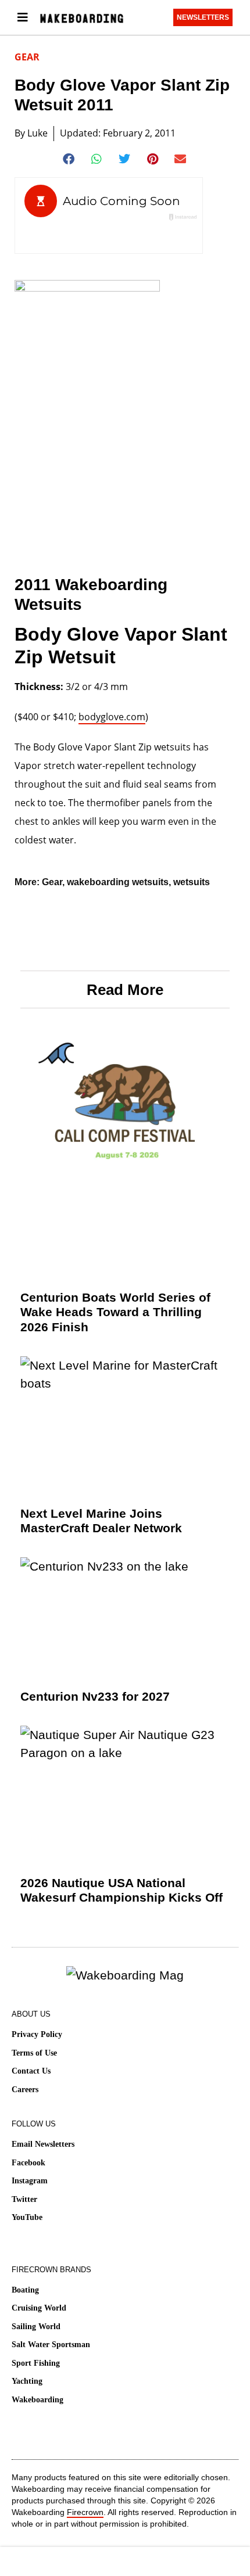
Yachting (27, 2381)
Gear (27, 57)
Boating (25, 2290)
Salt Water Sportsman (51, 2345)
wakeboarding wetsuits (118, 882)
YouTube (27, 2217)
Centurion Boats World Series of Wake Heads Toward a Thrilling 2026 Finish (115, 1312)
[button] (69, 159)
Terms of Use (34, 2053)
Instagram (30, 2181)
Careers (25, 2090)
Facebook (28, 2163)
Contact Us (31, 2071)
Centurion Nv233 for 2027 (95, 1696)
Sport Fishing (36, 2363)
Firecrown (85, 2512)
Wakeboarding (37, 2400)
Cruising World (39, 2308)
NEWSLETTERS (203, 17)
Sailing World (36, 2327)
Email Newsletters (43, 2144)
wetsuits (192, 882)
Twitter (24, 2199)
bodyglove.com (112, 717)
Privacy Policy (37, 2034)
